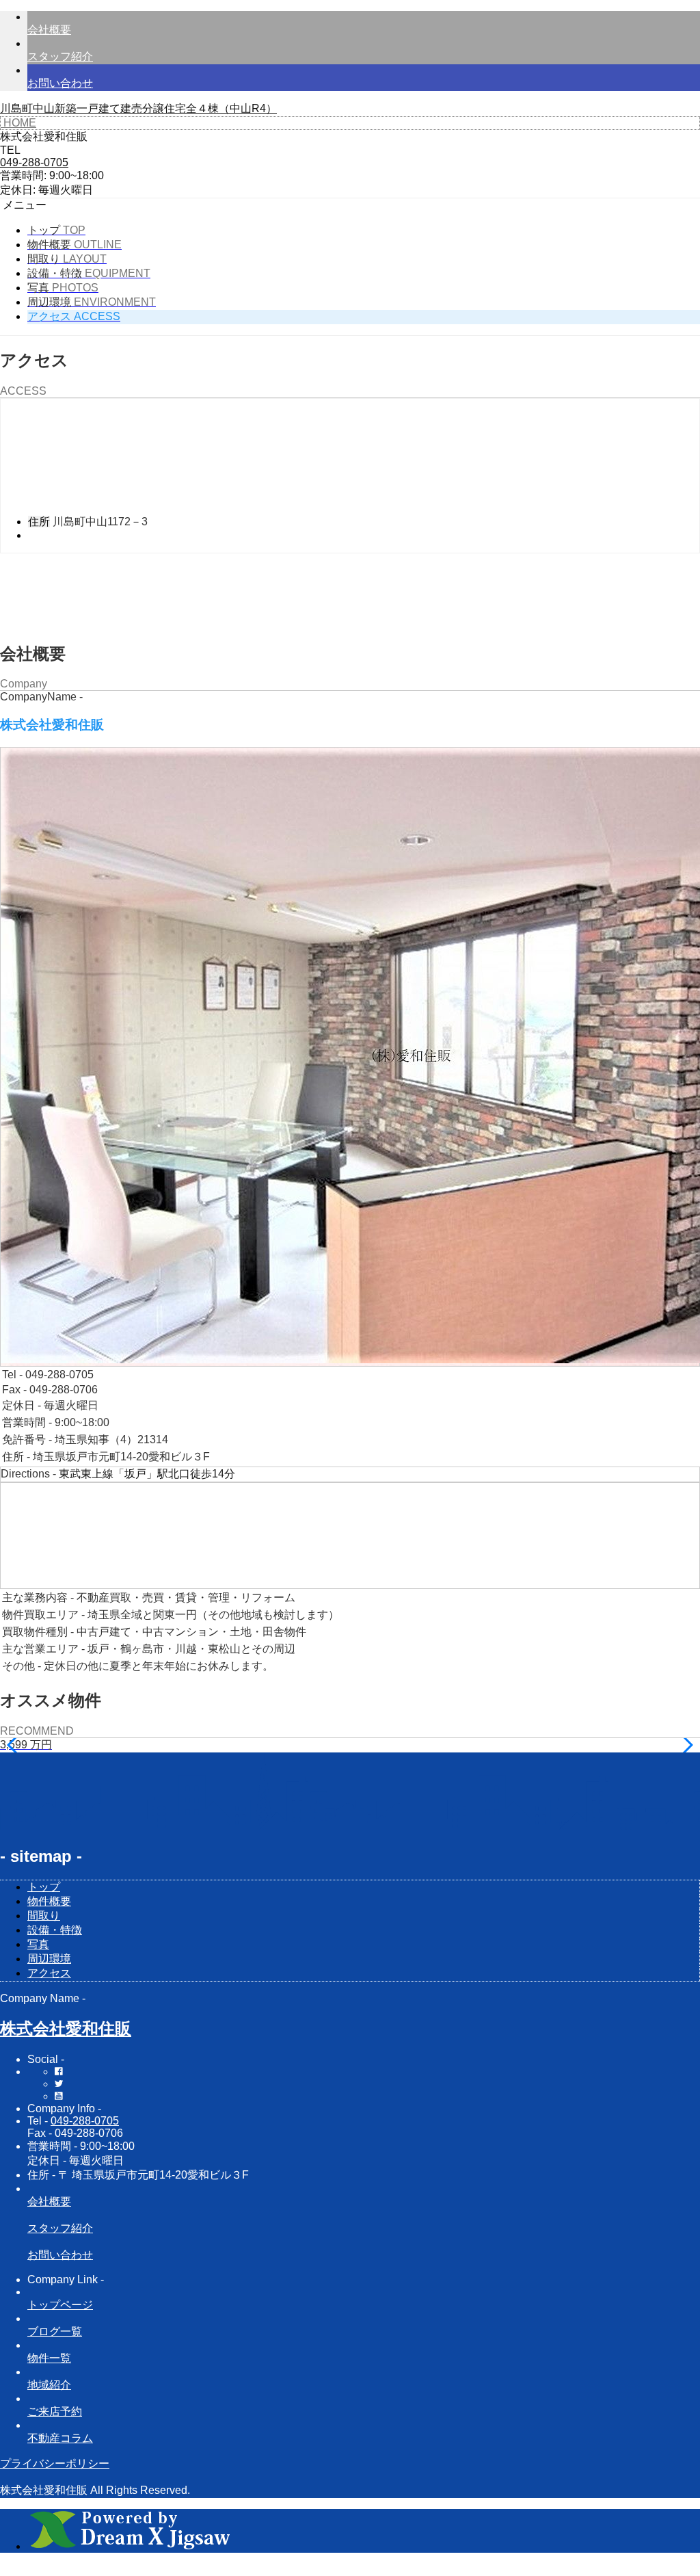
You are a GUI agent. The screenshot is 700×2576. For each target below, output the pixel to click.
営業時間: (23, 175)
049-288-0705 (85, 2121)
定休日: (18, 190)
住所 (39, 522)
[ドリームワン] (130, 2546)
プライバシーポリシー (55, 2463)
